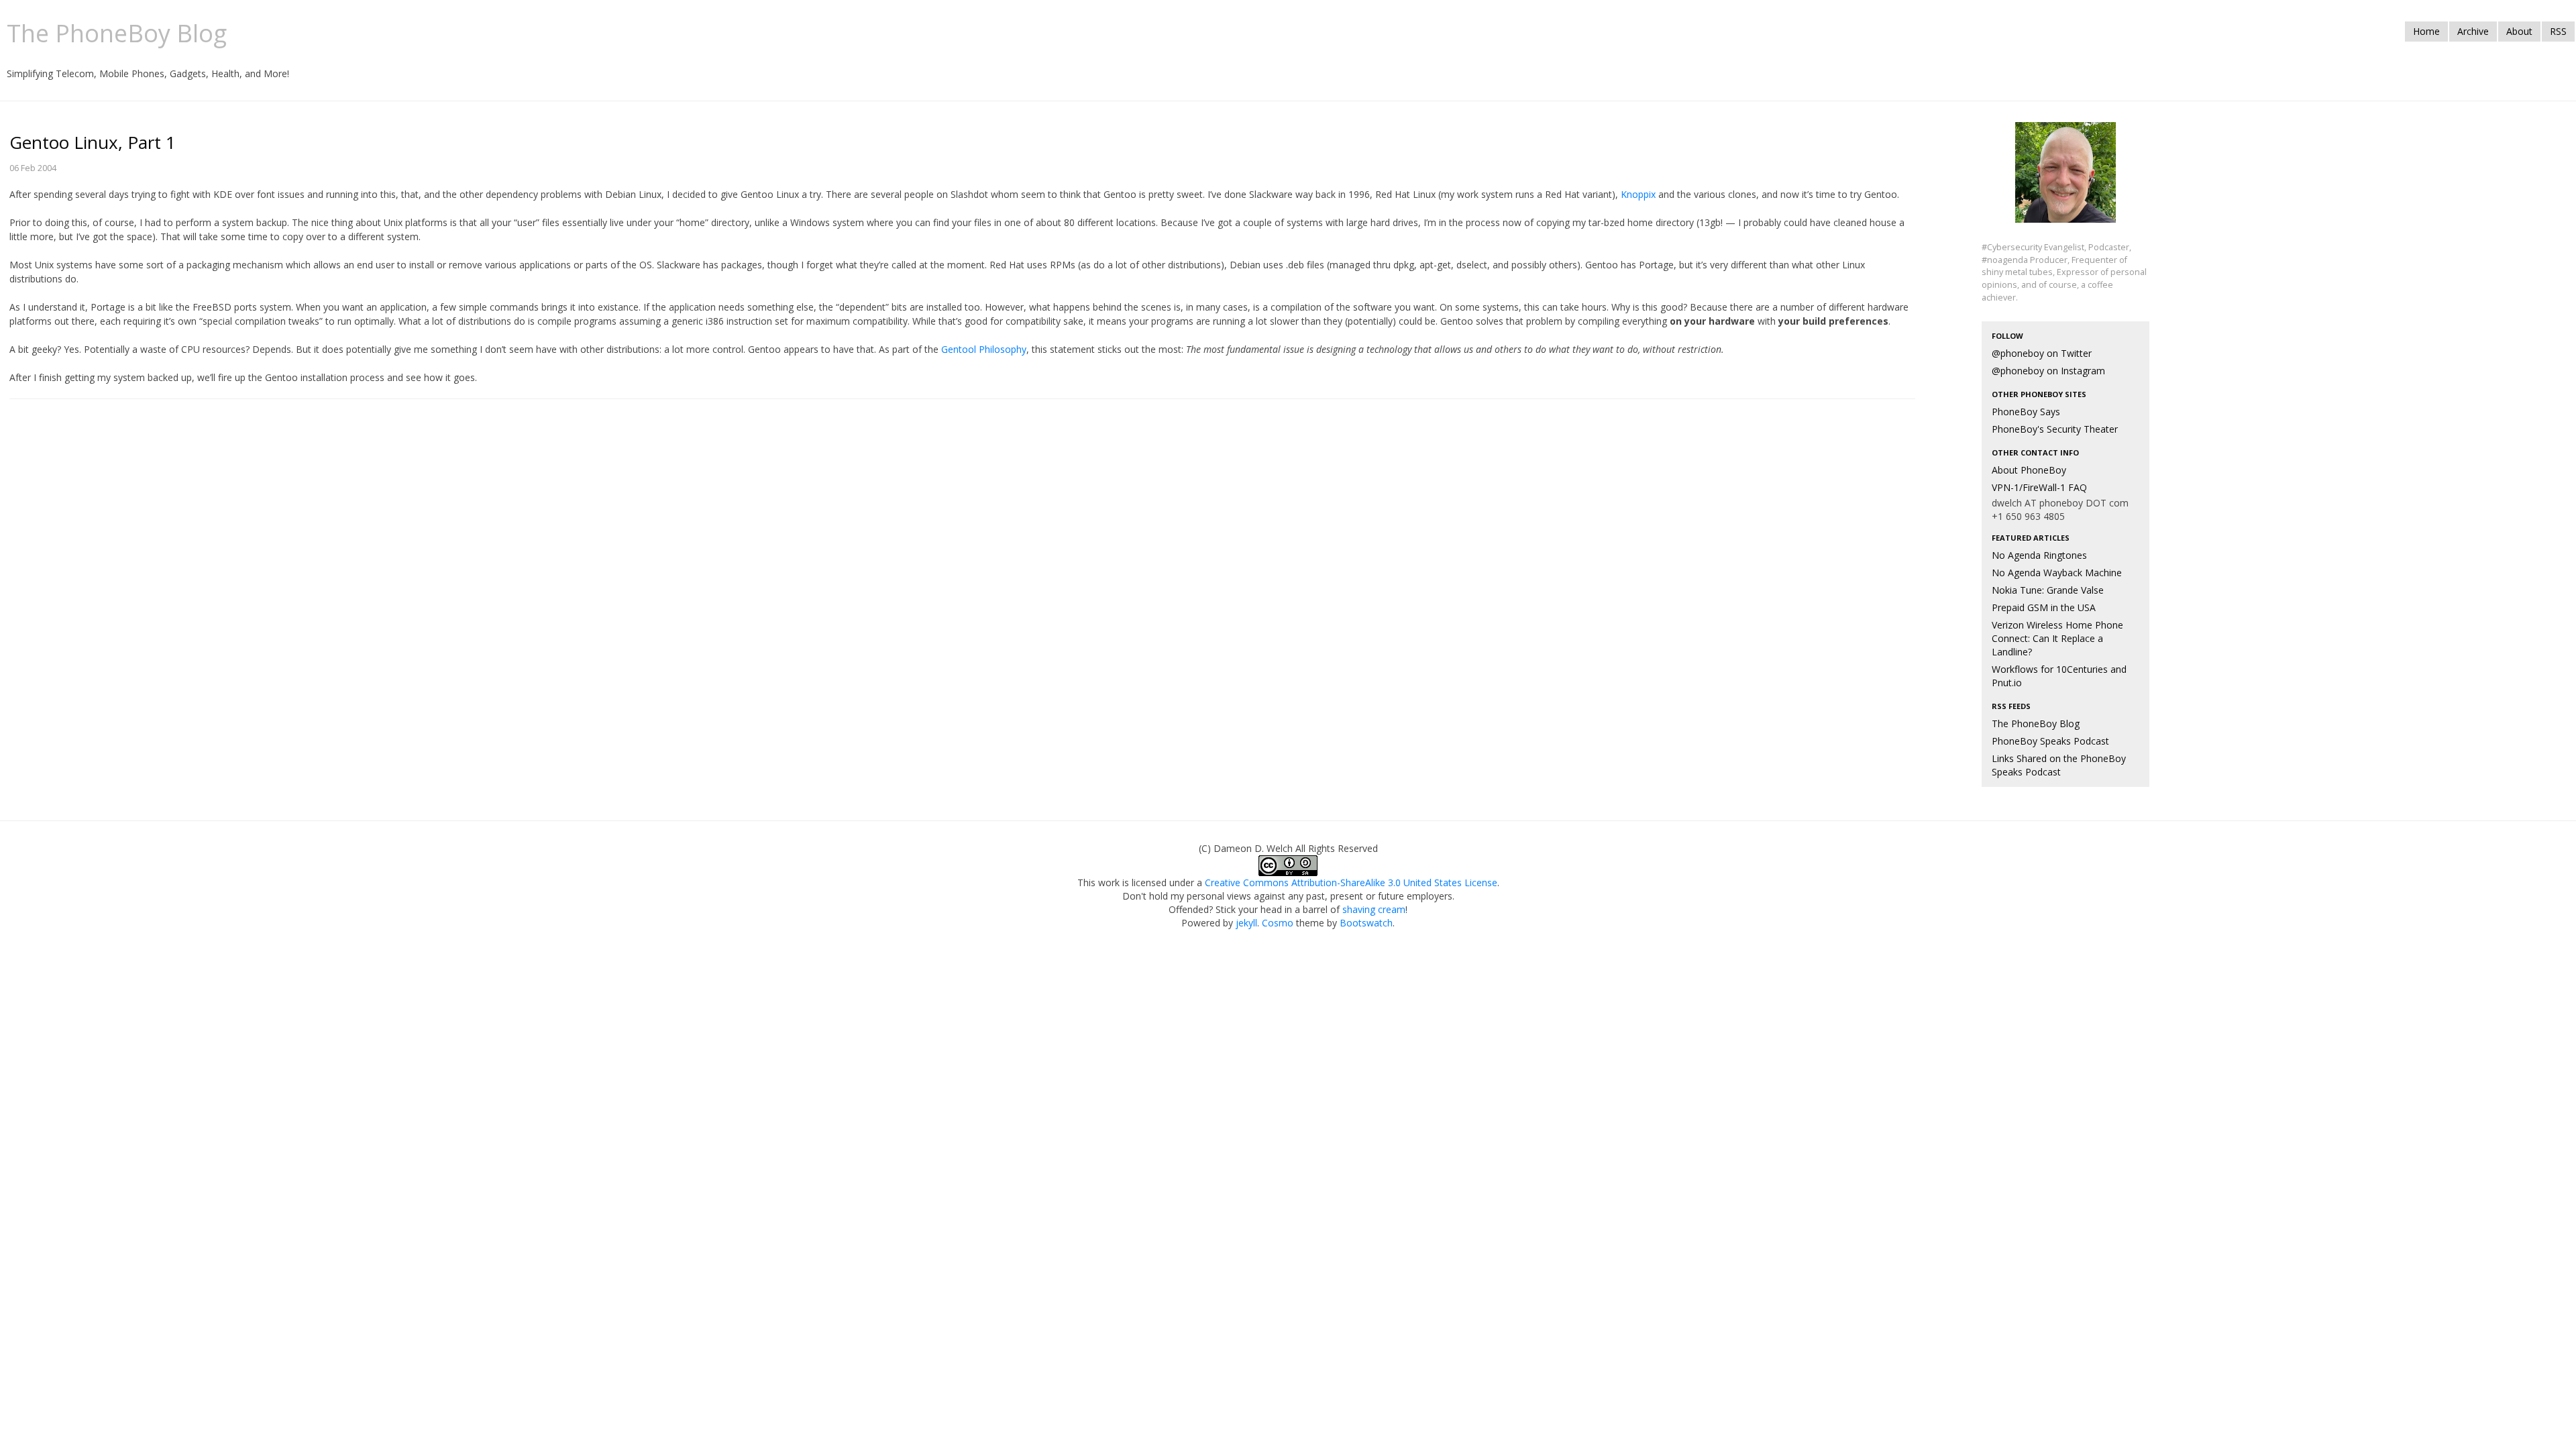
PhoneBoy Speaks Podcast (2050, 741)
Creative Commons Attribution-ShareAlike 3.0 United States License (1351, 882)
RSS (2558, 31)
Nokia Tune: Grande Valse (2048, 590)
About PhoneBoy (2029, 470)
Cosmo (1278, 923)
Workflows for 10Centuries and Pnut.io (2059, 676)
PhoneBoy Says (2026, 412)
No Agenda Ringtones (2039, 555)
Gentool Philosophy (984, 349)
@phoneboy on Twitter (2042, 353)
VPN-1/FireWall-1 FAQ (2039, 487)
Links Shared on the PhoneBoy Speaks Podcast (2059, 765)
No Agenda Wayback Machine (2057, 573)
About (2519, 31)
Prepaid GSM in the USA (2044, 607)
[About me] (2065, 180)
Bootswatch (1366, 923)
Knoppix (1638, 194)
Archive (2473, 31)
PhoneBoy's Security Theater (2055, 429)
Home (2426, 31)
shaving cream (1374, 909)
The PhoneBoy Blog (2036, 723)
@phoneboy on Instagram (2048, 371)
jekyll (1246, 923)
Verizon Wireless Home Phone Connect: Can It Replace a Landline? (2057, 638)
